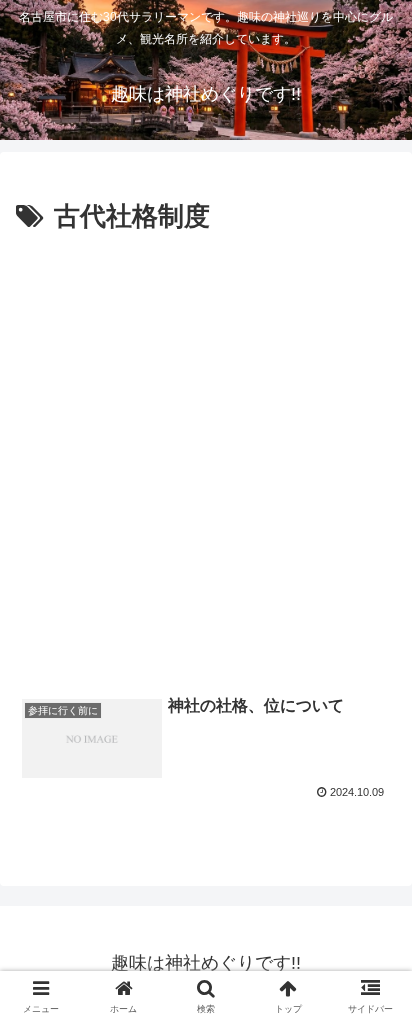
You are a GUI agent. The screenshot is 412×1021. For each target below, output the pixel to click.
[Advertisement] (206, 456)
